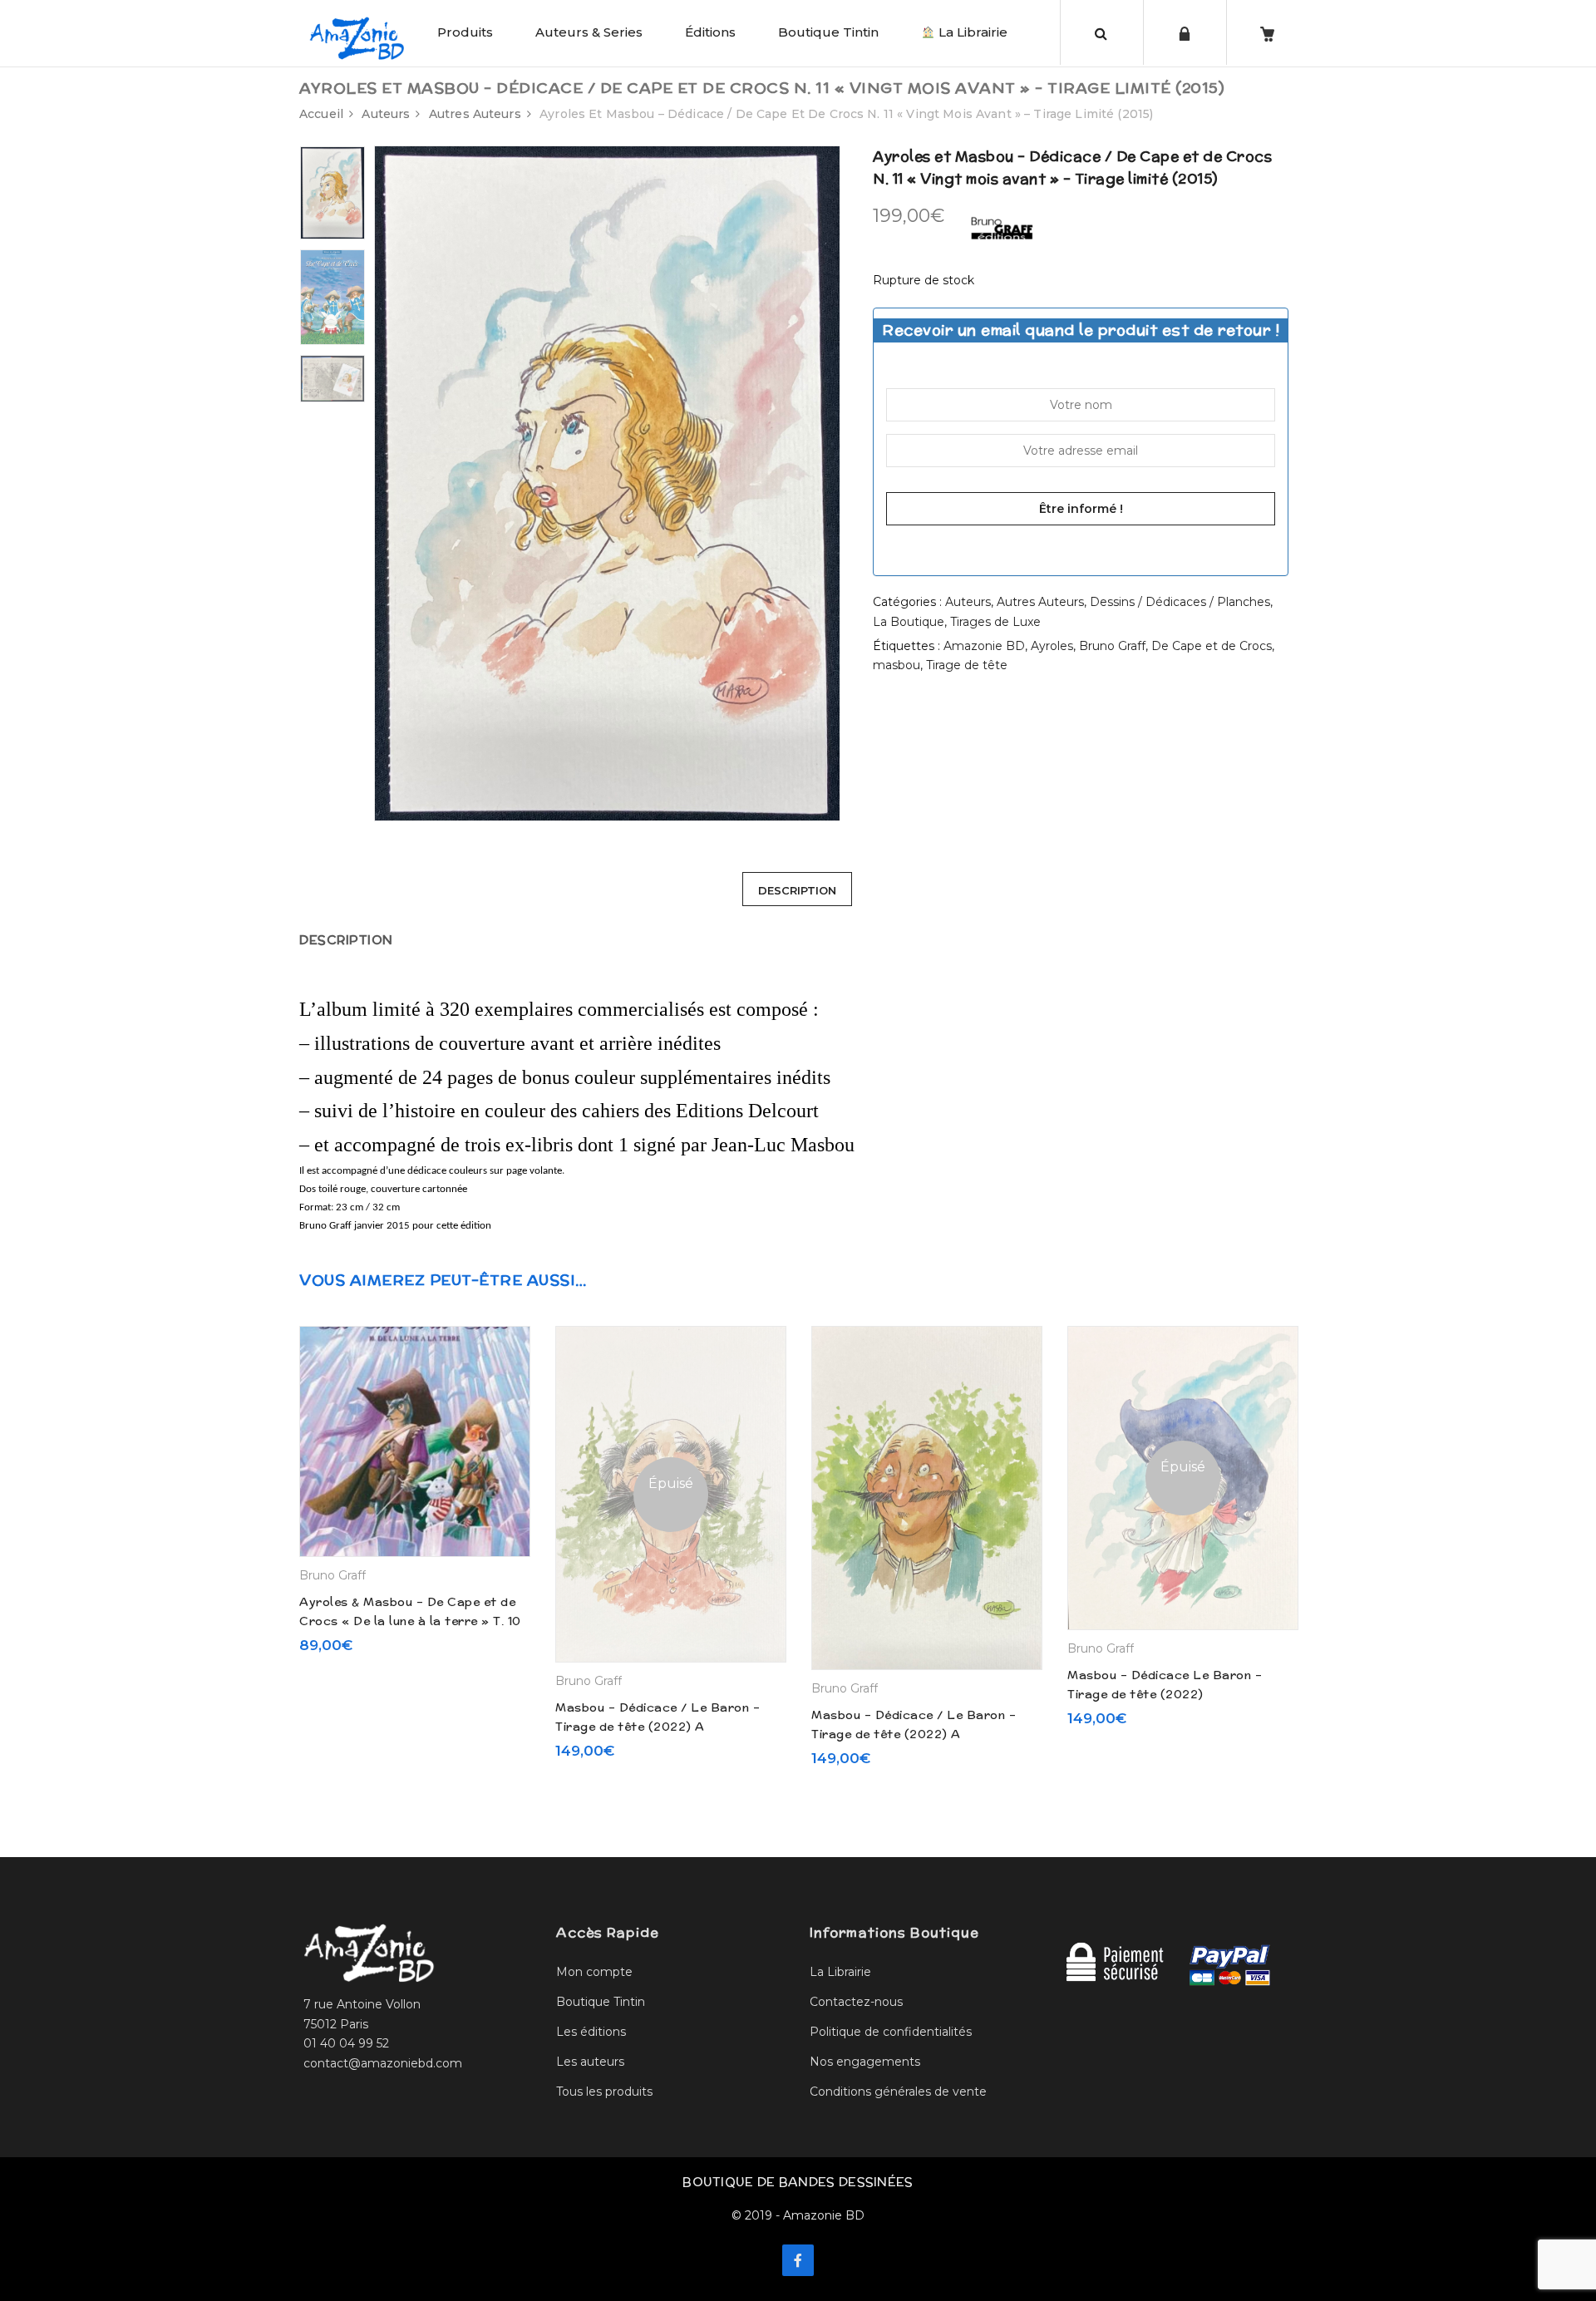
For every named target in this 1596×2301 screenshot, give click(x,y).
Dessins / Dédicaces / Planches (1180, 602)
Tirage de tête (967, 665)
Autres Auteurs (475, 114)
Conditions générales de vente (898, 2092)
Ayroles (1052, 646)
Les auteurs (590, 2062)
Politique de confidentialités (891, 2032)
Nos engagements (865, 2062)
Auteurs (386, 114)
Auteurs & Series (589, 32)
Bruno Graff (1112, 646)
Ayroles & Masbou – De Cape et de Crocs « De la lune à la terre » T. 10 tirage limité (410, 1621)
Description (797, 890)
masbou (897, 665)
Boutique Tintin (828, 32)
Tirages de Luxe (995, 622)
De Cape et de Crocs (1212, 646)
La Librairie (971, 32)
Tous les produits (604, 2092)
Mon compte (594, 1972)
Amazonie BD (984, 646)
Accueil (321, 114)
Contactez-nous (856, 2002)
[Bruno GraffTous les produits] (1002, 225)
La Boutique (909, 622)
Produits (465, 32)
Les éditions (591, 2032)
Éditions (710, 32)
